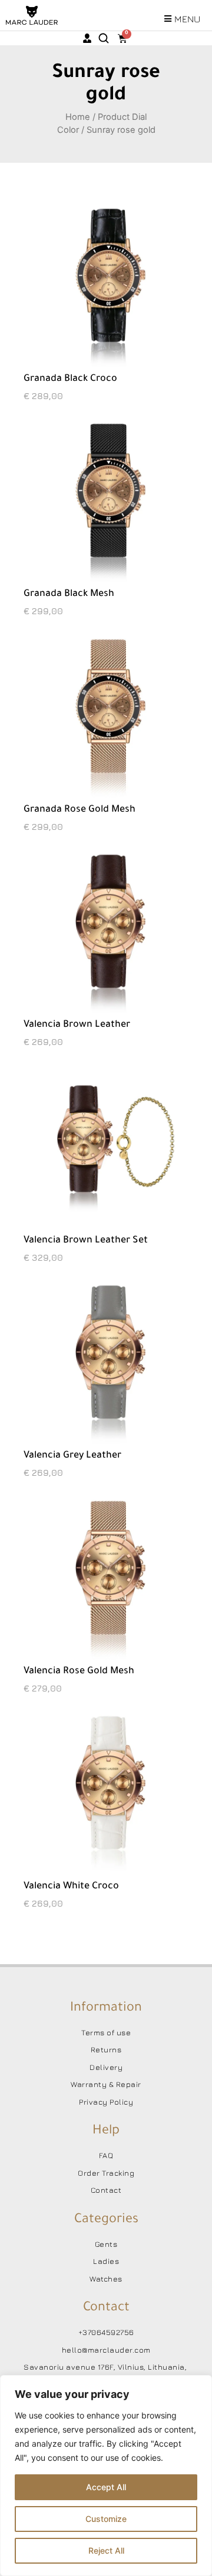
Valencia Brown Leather (77, 1025)
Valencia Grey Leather (72, 1456)
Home (78, 117)
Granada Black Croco (70, 379)
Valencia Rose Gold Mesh (79, 1671)
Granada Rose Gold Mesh (79, 810)
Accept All (106, 2487)
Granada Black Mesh (69, 594)
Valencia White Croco (71, 1887)
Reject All (106, 2550)
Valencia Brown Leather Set (86, 1241)
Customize (106, 2519)
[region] (106, 2475)
